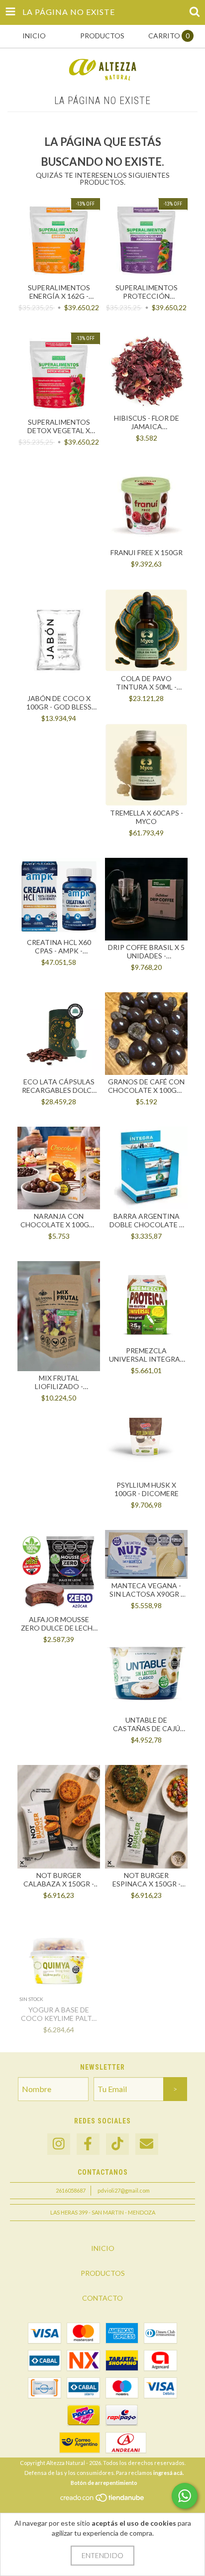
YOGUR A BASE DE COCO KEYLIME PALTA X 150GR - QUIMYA (59, 2014)
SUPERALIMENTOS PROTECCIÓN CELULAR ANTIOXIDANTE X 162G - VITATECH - (147, 292)
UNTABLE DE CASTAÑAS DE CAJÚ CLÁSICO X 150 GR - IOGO (147, 1724)
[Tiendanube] (103, 2500)
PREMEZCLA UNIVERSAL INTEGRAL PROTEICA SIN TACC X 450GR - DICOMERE (146, 1355)
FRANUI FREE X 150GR (147, 552)
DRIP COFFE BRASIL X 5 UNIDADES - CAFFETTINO (146, 951)
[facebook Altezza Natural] (88, 2144)
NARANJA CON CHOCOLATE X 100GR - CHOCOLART (59, 1220)
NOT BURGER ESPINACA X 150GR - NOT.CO (147, 1879)
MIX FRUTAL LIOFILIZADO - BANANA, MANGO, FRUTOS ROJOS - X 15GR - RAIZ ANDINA (59, 1382)
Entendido (102, 2555)
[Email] (147, 2144)
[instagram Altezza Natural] (59, 2144)
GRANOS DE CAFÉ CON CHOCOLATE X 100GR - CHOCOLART (147, 1086)
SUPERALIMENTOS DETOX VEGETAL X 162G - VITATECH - (59, 426)
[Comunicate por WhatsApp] (185, 2496)
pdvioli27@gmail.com (124, 2190)
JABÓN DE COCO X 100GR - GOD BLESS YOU (59, 703)
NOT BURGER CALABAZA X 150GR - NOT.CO (59, 1879)
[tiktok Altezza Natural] (117, 2144)
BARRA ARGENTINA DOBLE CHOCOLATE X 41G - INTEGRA (147, 1220)
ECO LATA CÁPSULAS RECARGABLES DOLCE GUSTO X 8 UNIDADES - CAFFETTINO (59, 1086)
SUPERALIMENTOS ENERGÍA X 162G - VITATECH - (59, 292)
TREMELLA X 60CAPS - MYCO (147, 817)
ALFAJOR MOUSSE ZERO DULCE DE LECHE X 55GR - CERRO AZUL (59, 1624)
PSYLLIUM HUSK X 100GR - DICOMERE (147, 1489)
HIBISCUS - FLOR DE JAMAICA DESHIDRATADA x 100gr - (147, 422)
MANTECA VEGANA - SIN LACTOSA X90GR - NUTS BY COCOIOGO (146, 1590)
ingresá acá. (168, 2473)
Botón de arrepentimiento (104, 2483)
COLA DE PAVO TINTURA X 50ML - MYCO (146, 683)
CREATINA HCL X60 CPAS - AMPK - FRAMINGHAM (59, 946)
